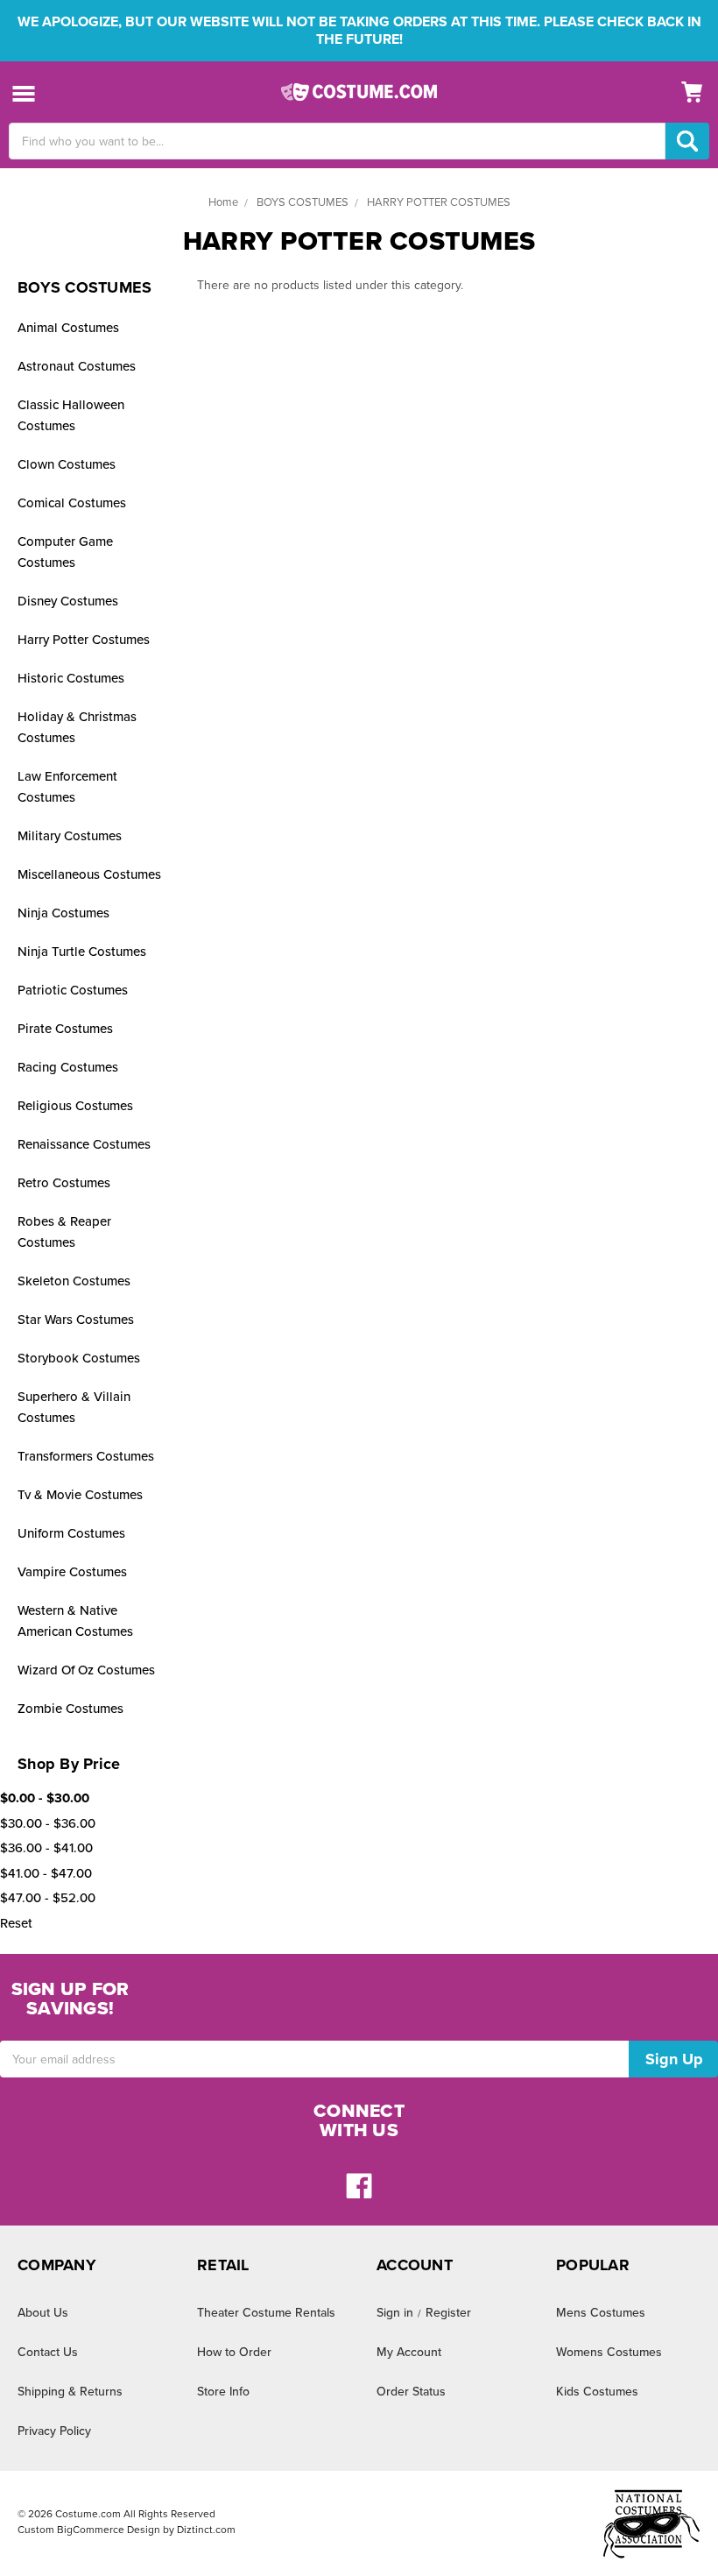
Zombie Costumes (70, 1709)
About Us (43, 2313)
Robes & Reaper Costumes (64, 1232)
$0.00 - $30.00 (45, 1798)
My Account (409, 2352)
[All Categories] (24, 92)
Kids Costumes (597, 2392)
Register (448, 2313)
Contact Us (48, 2352)
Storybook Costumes (79, 1358)
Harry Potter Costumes (84, 640)
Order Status (411, 2392)
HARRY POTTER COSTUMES (439, 202)
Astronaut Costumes (77, 366)
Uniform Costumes (71, 1533)
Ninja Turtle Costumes (82, 952)
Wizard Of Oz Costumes (86, 1670)
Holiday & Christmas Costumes (77, 727)
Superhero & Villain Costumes (74, 1407)
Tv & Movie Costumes (80, 1495)
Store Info (223, 2392)
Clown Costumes (67, 464)
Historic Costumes (71, 678)
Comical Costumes (72, 503)
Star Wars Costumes (76, 1320)
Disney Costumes (68, 601)
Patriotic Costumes (73, 990)
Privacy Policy (54, 2431)
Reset (16, 1923)
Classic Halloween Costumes (71, 415)
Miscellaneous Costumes (89, 874)
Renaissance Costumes (84, 1144)
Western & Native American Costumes (75, 1621)
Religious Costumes (75, 1106)
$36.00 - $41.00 (46, 1848)
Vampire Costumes (72, 1572)
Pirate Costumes (65, 1029)
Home (223, 202)
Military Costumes (70, 836)
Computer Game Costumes (65, 552)
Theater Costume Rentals (266, 2313)
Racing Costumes (68, 1067)
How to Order (234, 2352)
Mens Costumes (601, 2313)
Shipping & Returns (70, 2392)
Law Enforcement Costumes (67, 787)
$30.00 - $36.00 (48, 1823)
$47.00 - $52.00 (48, 1898)
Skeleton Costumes (74, 1281)
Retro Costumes (64, 1183)
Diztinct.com (206, 2530)
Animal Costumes (68, 328)
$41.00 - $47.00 (46, 1873)
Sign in (395, 2313)
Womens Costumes (609, 2352)
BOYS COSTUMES (303, 202)
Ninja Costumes (63, 913)
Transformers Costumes (86, 1456)
